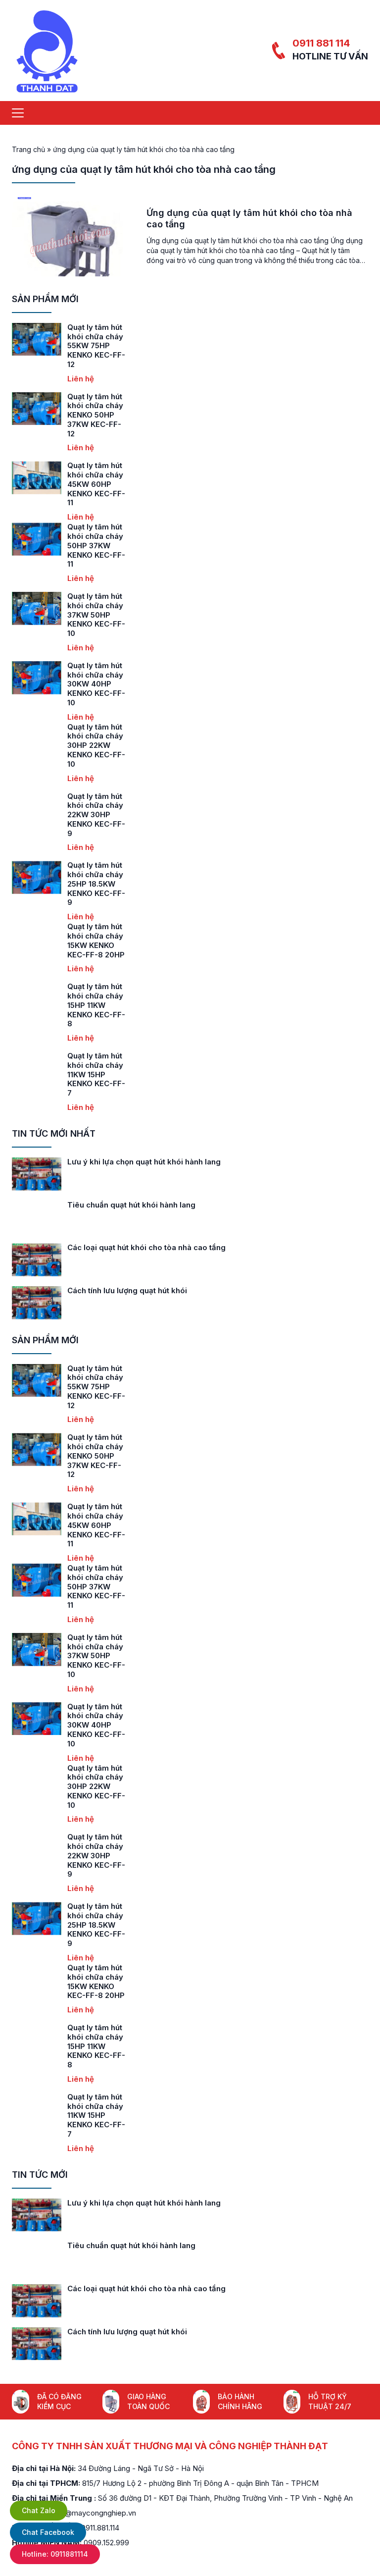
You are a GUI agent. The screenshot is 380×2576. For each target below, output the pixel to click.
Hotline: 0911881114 (55, 2554)
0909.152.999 (106, 2543)
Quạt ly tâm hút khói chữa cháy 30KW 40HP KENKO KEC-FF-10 (96, 684)
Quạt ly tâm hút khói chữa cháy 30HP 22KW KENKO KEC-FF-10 (96, 745)
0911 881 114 (321, 43)
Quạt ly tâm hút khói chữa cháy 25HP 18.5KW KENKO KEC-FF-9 (96, 884)
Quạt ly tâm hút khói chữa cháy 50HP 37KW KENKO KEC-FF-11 (96, 545)
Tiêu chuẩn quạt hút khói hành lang (131, 1205)
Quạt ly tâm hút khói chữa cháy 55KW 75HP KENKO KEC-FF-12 (96, 346)
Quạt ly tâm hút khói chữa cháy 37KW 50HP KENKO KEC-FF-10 (96, 615)
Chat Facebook (48, 2532)
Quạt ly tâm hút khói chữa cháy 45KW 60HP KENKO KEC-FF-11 (96, 484)
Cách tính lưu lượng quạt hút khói (127, 1290)
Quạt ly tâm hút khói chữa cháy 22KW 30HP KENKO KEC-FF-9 (96, 815)
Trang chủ (28, 149)
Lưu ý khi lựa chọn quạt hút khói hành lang (144, 1162)
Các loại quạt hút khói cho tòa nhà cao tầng (146, 1247)
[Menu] (18, 113)
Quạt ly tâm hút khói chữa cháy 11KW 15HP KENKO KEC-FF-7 (96, 1074)
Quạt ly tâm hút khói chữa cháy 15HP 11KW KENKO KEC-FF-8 (96, 1005)
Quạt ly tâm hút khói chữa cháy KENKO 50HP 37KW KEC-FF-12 (95, 415)
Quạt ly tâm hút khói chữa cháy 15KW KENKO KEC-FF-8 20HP (96, 940)
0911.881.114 (100, 2528)
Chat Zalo (39, 2510)
